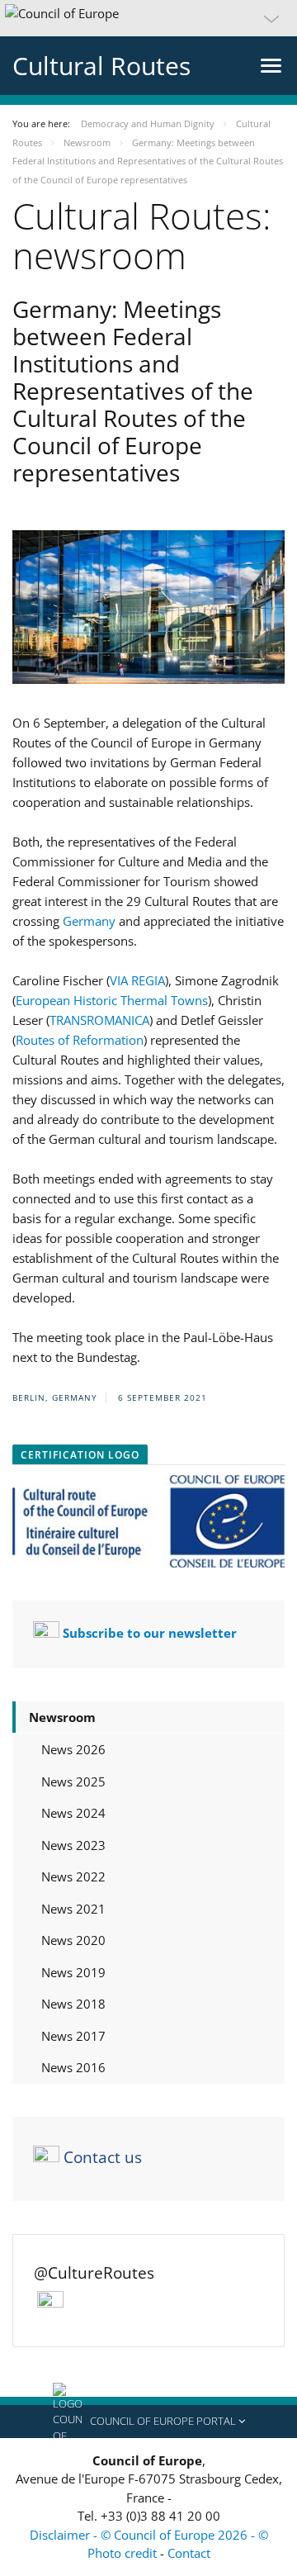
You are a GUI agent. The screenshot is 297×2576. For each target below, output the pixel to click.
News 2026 (73, 1749)
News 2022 (73, 1876)
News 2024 (73, 1813)
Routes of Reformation (80, 1040)
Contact (189, 2553)
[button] (148, 18)
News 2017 (73, 2036)
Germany (89, 921)
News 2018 (73, 2004)
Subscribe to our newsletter (150, 1633)
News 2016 (73, 2067)
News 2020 (73, 1940)
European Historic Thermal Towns (112, 1000)
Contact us (103, 2157)
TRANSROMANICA (99, 1020)
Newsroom (62, 1717)
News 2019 (73, 1972)
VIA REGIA (137, 980)
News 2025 (73, 1781)
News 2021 (73, 1909)
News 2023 (73, 1845)
